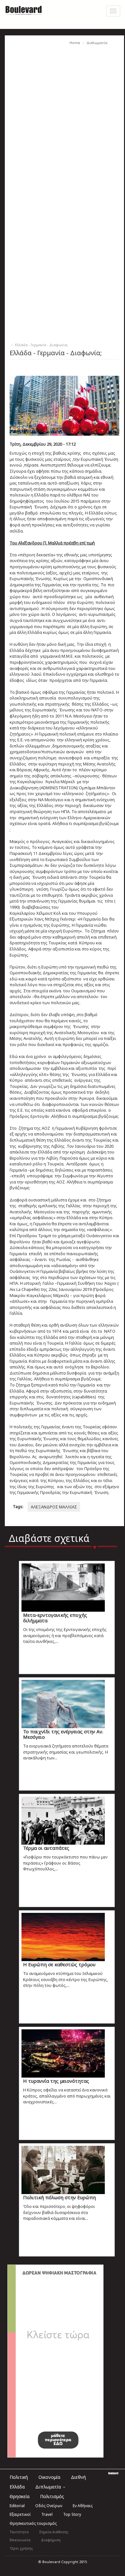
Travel (47, 2514)
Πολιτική (19, 2477)
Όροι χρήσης (21, 2548)
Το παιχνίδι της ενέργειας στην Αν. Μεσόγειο (63, 1734)
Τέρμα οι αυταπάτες (46, 1848)
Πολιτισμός (52, 2496)
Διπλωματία (97, 43)
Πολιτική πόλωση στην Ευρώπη (59, 2197)
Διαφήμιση (51, 2540)
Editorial (17, 2506)
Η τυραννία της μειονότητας (56, 2081)
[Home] (24, 10)
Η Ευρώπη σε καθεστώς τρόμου (59, 1964)
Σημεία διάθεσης (54, 2532)
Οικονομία (49, 2477)
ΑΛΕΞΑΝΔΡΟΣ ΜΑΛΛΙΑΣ (54, 1507)
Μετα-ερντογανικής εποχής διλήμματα (55, 1618)
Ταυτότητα (19, 2532)
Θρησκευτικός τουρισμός (33, 2523)
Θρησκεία (20, 2496)
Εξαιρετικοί (20, 2514)
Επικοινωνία (20, 2540)
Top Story (72, 2514)
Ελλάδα (17, 2487)
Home (75, 43)
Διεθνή (78, 2477)
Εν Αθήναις (83, 2506)
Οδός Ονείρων (49, 2506)
